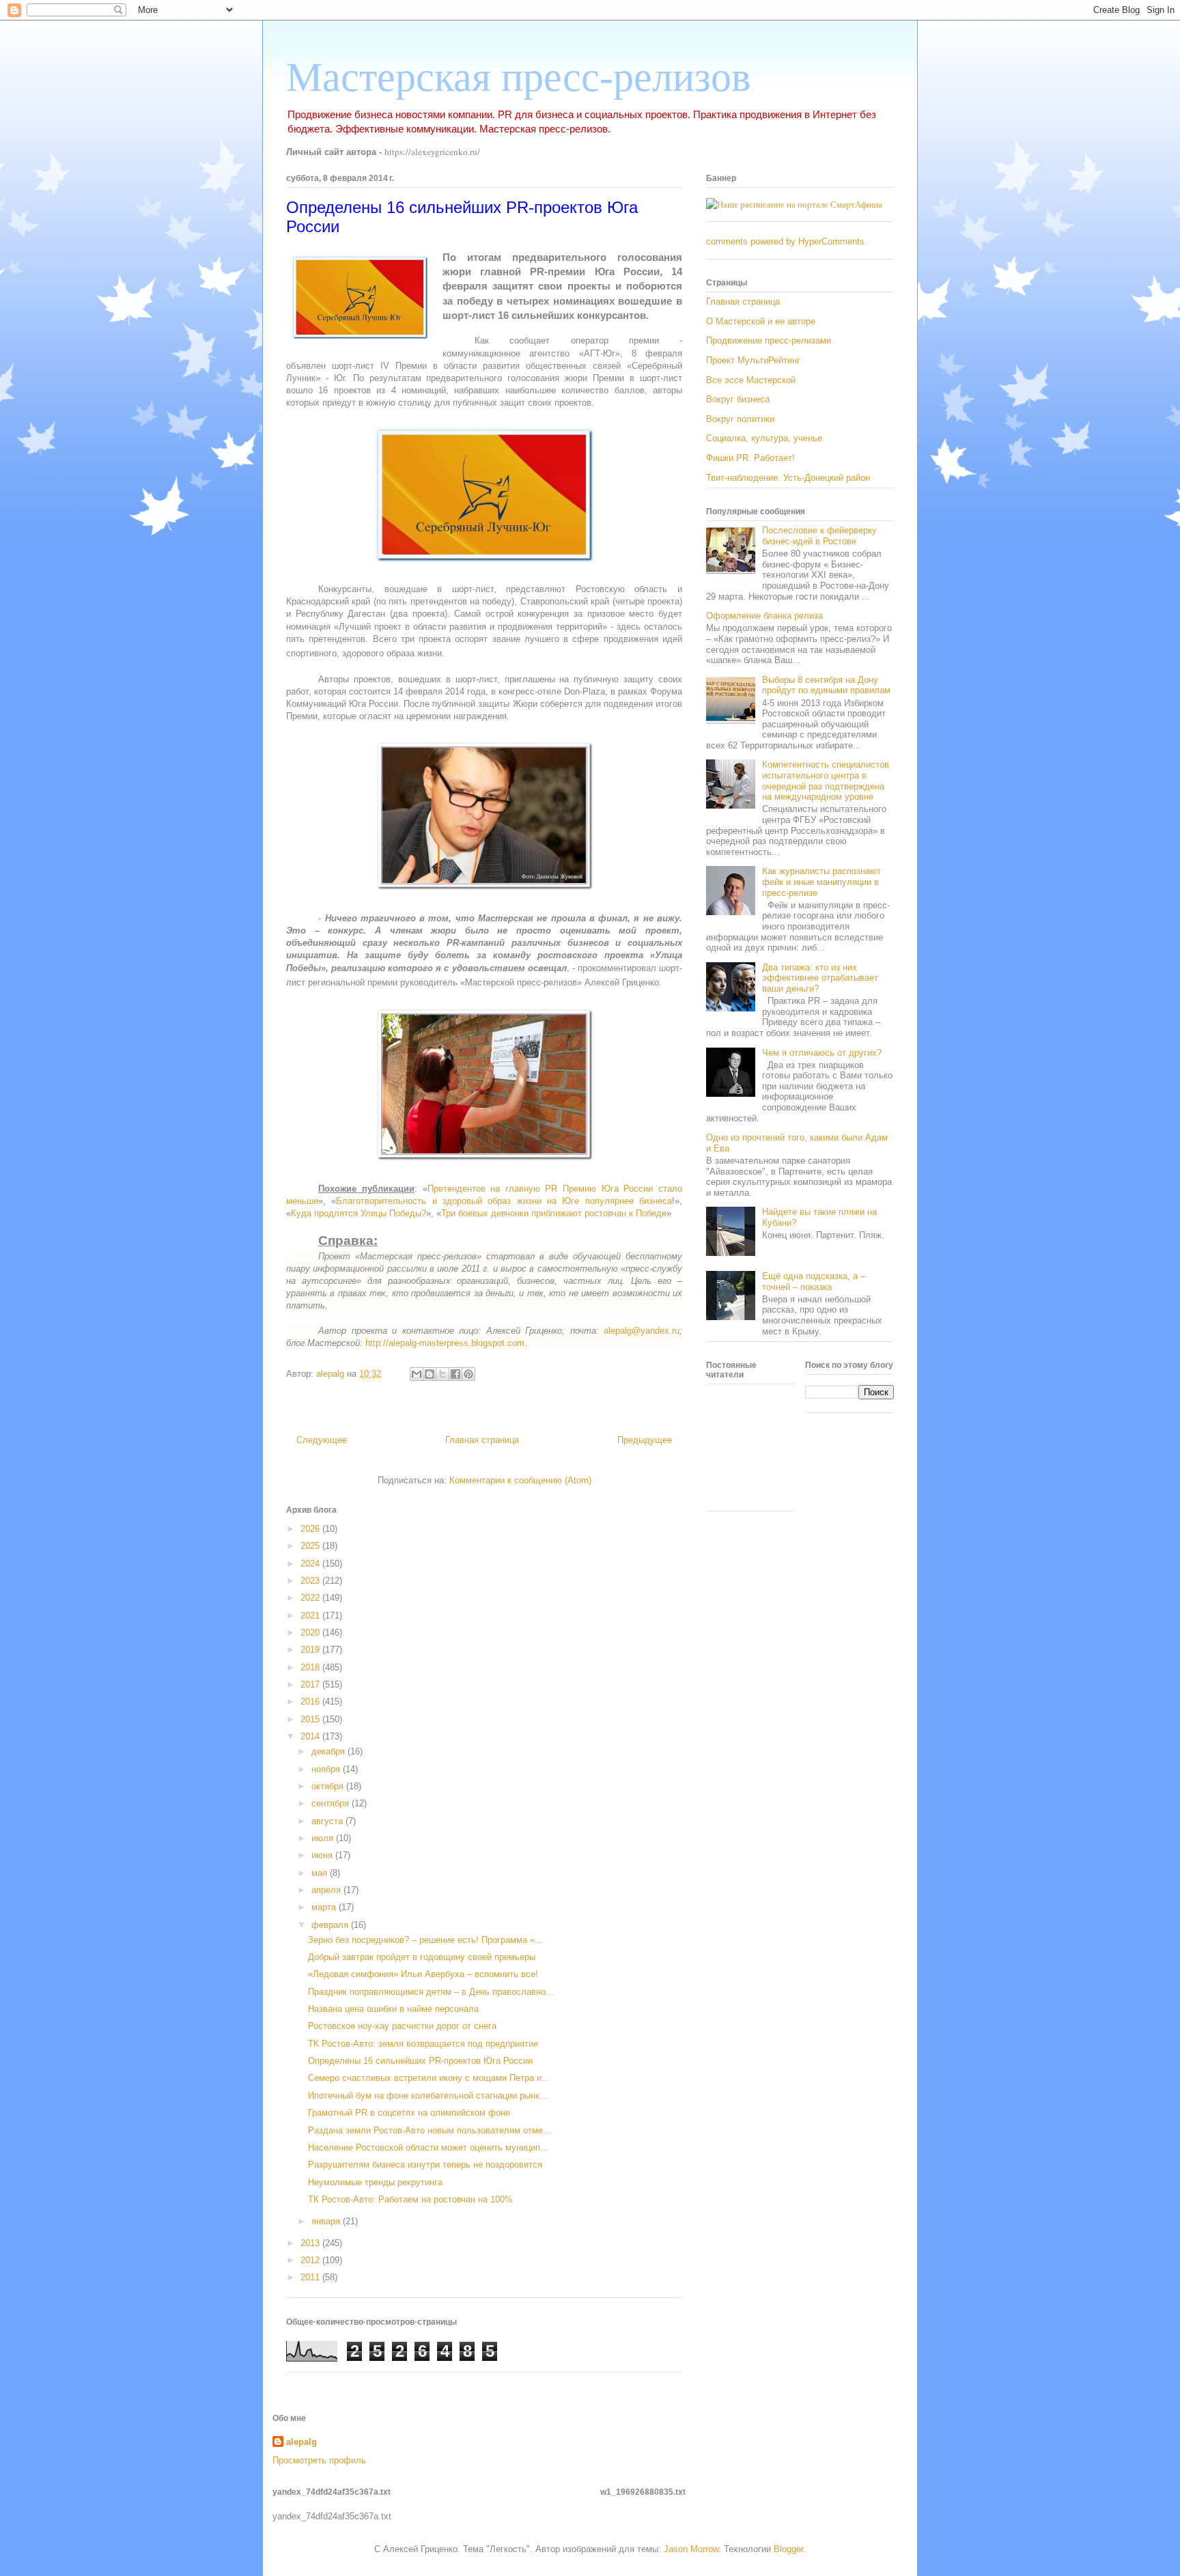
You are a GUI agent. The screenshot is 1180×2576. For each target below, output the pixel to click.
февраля (331, 1925)
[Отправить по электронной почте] (417, 1374)
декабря (329, 1751)
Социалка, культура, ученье (764, 438)
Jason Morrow (691, 2549)
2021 (311, 1615)
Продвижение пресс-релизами (769, 340)
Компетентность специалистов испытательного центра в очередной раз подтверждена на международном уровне (826, 781)
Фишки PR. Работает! (750, 458)
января (327, 2221)
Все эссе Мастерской (751, 380)
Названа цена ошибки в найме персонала (393, 2009)
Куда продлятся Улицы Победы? (359, 1213)
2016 (311, 1702)
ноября (327, 1769)
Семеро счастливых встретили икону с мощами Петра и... (429, 2078)
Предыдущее (645, 1440)
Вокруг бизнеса (738, 399)
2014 (311, 1736)
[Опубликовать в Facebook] (455, 1374)
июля (324, 1838)
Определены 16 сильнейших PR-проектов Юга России (420, 2061)
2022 (311, 1598)
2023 (311, 1581)
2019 (311, 1650)
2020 (311, 1633)
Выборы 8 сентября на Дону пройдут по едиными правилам (826, 685)
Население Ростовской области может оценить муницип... (428, 2147)
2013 (311, 2243)
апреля (327, 1890)
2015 (311, 1719)
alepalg (301, 2442)
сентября (332, 1803)
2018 (311, 1667)
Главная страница (482, 1440)
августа (328, 1821)
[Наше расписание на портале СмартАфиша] (794, 204)
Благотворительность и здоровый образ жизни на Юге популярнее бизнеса (504, 1201)
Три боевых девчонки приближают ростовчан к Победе (554, 1213)
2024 (311, 1564)
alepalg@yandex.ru (642, 1331)
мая (321, 1873)
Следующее (322, 1440)
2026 (311, 1529)
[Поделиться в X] (442, 1374)
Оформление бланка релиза (764, 616)
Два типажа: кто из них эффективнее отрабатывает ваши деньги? (820, 978)
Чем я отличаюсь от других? (822, 1053)
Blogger (788, 2549)
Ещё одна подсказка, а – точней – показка (814, 1282)
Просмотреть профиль (319, 2460)
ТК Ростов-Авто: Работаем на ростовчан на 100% (410, 2199)
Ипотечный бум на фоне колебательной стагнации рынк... (428, 2096)
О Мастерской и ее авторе (761, 321)
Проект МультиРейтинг (753, 360)
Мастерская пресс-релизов (518, 77)
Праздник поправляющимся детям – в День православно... (431, 1992)
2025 (311, 1546)
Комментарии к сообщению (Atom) (520, 1480)
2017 (311, 1684)
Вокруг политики (740, 419)
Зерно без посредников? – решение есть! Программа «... (425, 1940)
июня (323, 1855)
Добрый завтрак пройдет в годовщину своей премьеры (422, 1957)
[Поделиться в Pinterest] (468, 1374)
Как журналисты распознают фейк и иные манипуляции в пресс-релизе (821, 882)
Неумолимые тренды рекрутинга (375, 2182)
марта (325, 1907)
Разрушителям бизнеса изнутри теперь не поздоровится (425, 2165)
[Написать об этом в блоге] (430, 1374)
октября (329, 1786)
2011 (311, 2277)
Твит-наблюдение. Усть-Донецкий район (788, 478)
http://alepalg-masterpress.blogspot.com (445, 1343)
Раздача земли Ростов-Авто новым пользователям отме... (430, 2130)
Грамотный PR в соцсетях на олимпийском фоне (409, 2113)
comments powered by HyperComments (785, 241)
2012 (311, 2260)
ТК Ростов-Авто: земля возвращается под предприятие (423, 2044)
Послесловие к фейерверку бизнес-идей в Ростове (819, 536)
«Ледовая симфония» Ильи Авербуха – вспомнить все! (423, 1974)
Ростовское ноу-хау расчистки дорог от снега (402, 2026)
